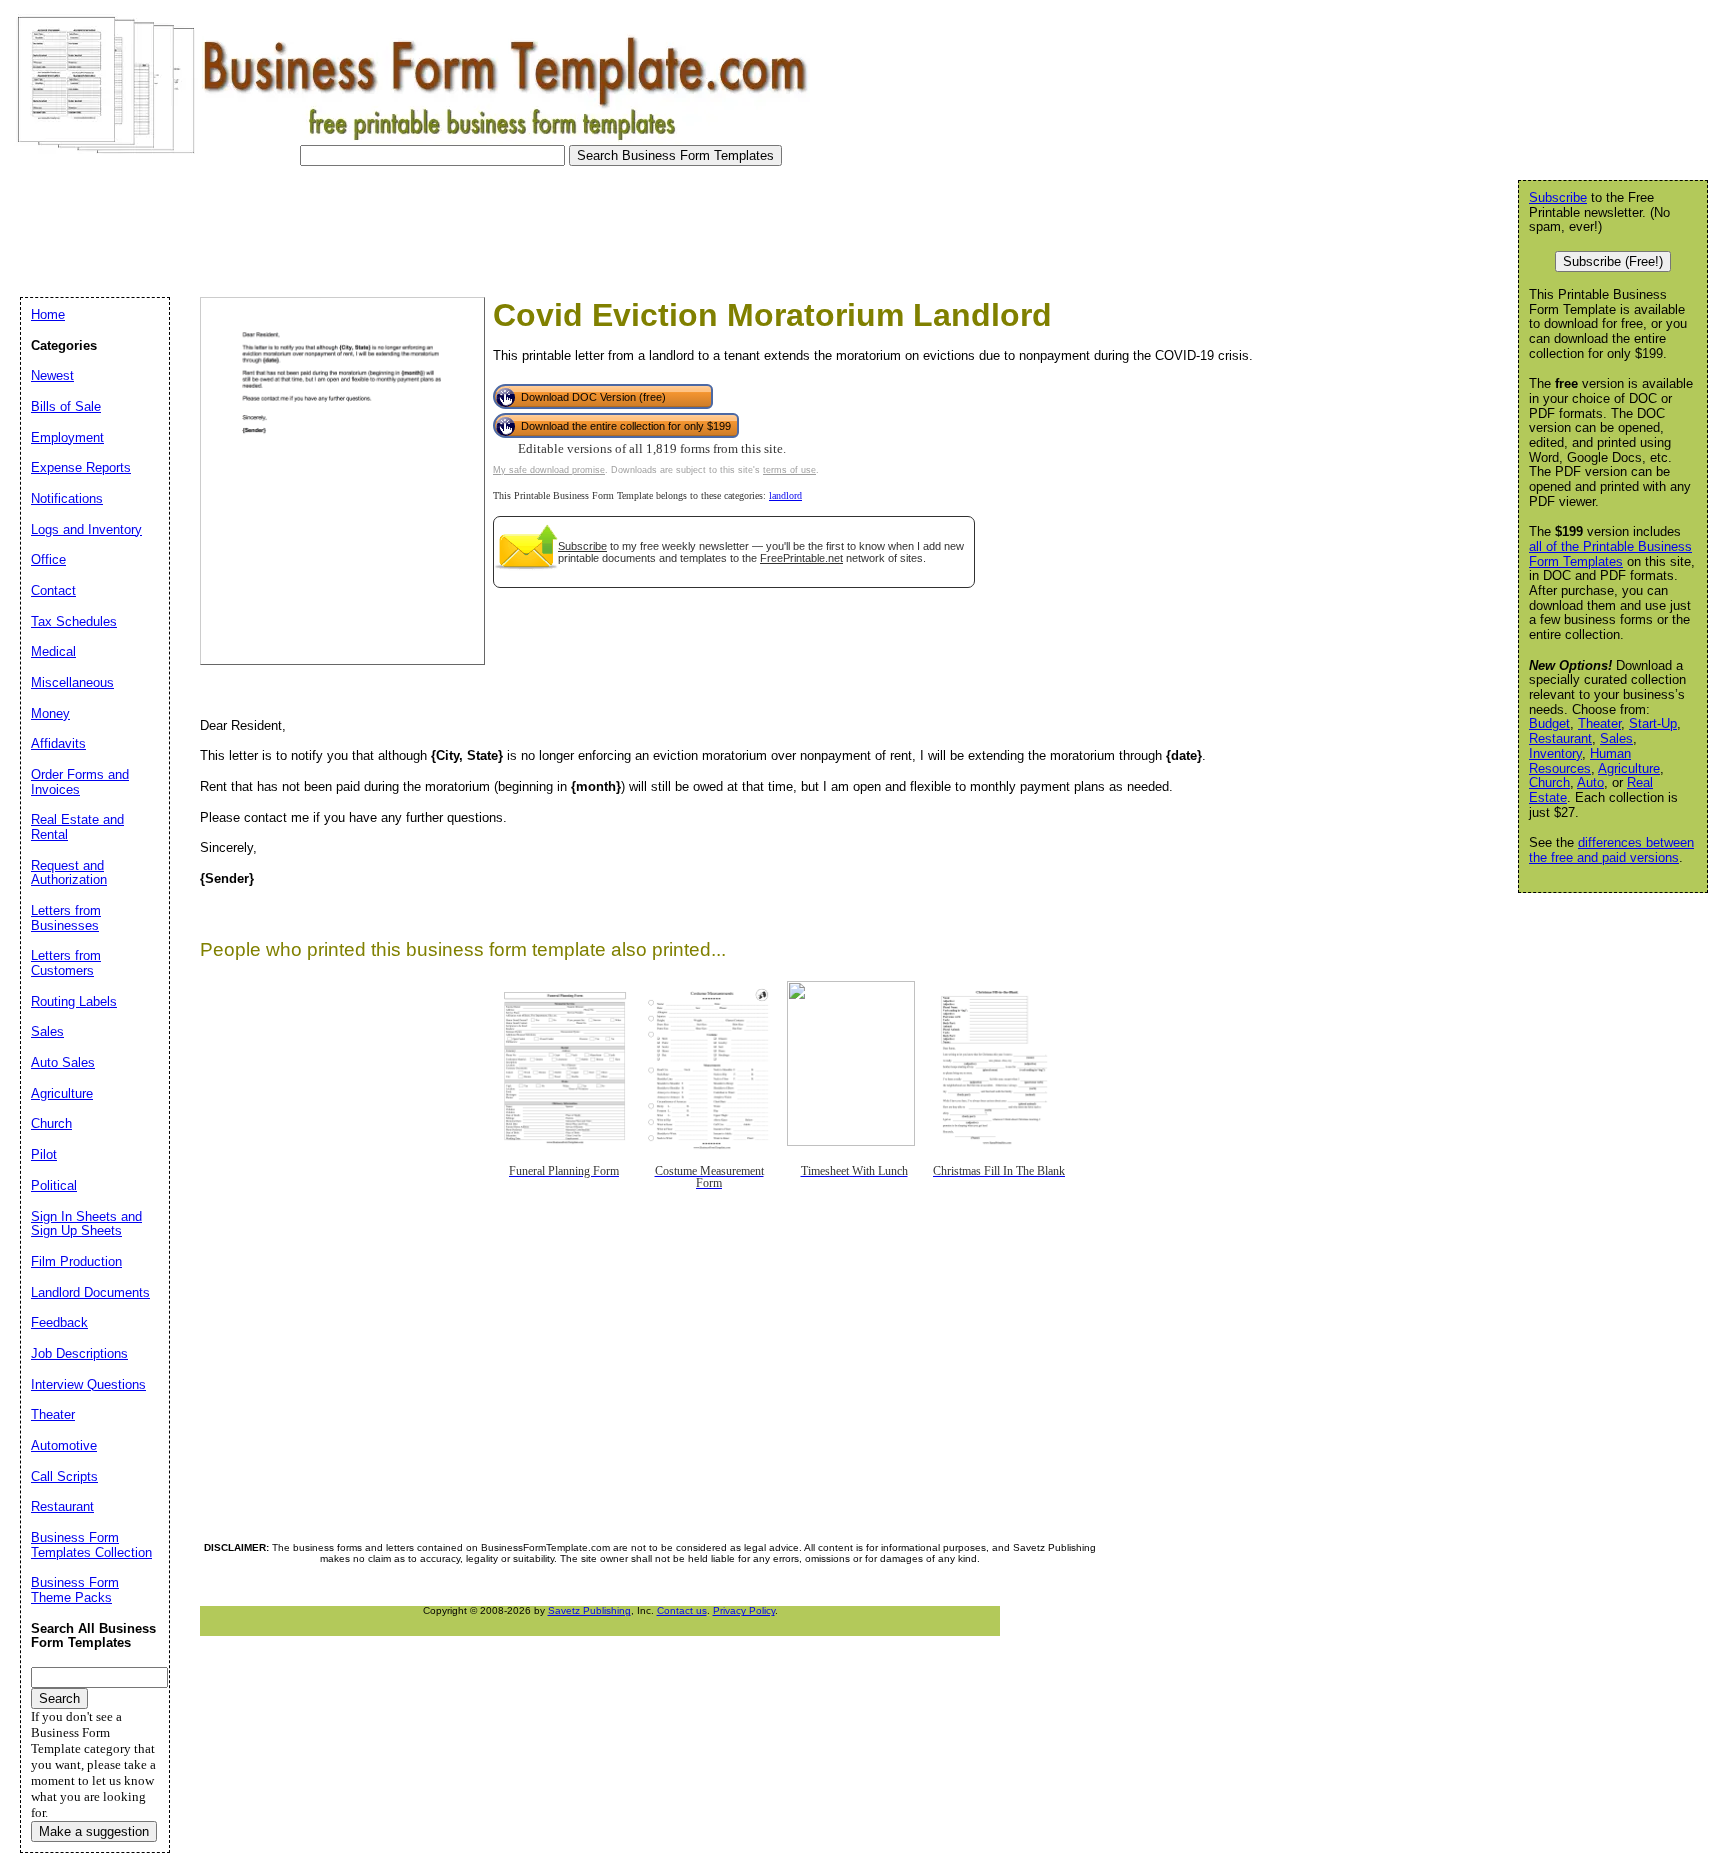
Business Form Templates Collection (91, 1545)
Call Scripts (64, 1476)
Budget (1549, 723)
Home (48, 314)
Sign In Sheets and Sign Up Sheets (86, 1224)
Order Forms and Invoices (80, 782)
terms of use (789, 470)
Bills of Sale (66, 406)
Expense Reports (81, 467)
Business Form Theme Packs (75, 1590)
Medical (53, 651)
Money (50, 713)
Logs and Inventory (86, 529)
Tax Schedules (74, 621)
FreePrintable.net (801, 558)
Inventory (1555, 753)
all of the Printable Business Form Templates (1610, 554)
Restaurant (1560, 738)
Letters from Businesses (66, 918)
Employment (67, 437)
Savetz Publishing (589, 1610)
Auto (1590, 782)
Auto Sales (63, 1062)
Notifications (67, 498)
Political (54, 1185)
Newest (52, 375)
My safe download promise (549, 470)
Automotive (64, 1445)
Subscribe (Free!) (1613, 261)
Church (1549, 782)
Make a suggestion (94, 1831)
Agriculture (1629, 768)
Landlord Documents (90, 1292)
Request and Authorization (69, 873)
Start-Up (1653, 723)
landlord (785, 495)
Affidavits (58, 743)
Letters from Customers (66, 963)
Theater (1599, 723)
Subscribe (582, 546)
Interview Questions (88, 1384)
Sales (1616, 738)
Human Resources (1580, 761)
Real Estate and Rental (77, 827)
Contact (53, 590)
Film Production (76, 1261)
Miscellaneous (72, 682)
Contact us (682, 1610)
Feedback (59, 1322)
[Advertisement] (374, 226)
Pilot (44, 1154)
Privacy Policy (744, 1610)
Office (48, 559)
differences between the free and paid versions (1611, 850)
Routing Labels (74, 1001)
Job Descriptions (79, 1353)
